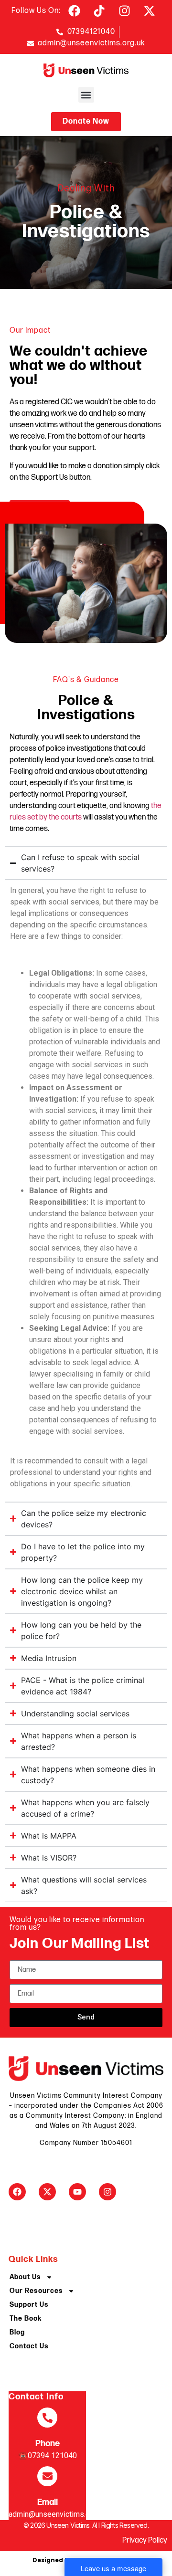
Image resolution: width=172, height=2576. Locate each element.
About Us (25, 2277)
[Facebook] (17, 2192)
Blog (17, 2332)
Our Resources (36, 2291)
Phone (48, 2444)
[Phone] (47, 2418)
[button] (86, 95)
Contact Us (29, 2346)
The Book (26, 2318)
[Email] (47, 2476)
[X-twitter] (47, 2192)
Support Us (29, 2305)
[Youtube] (77, 2192)
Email (48, 2502)
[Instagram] (107, 2192)
